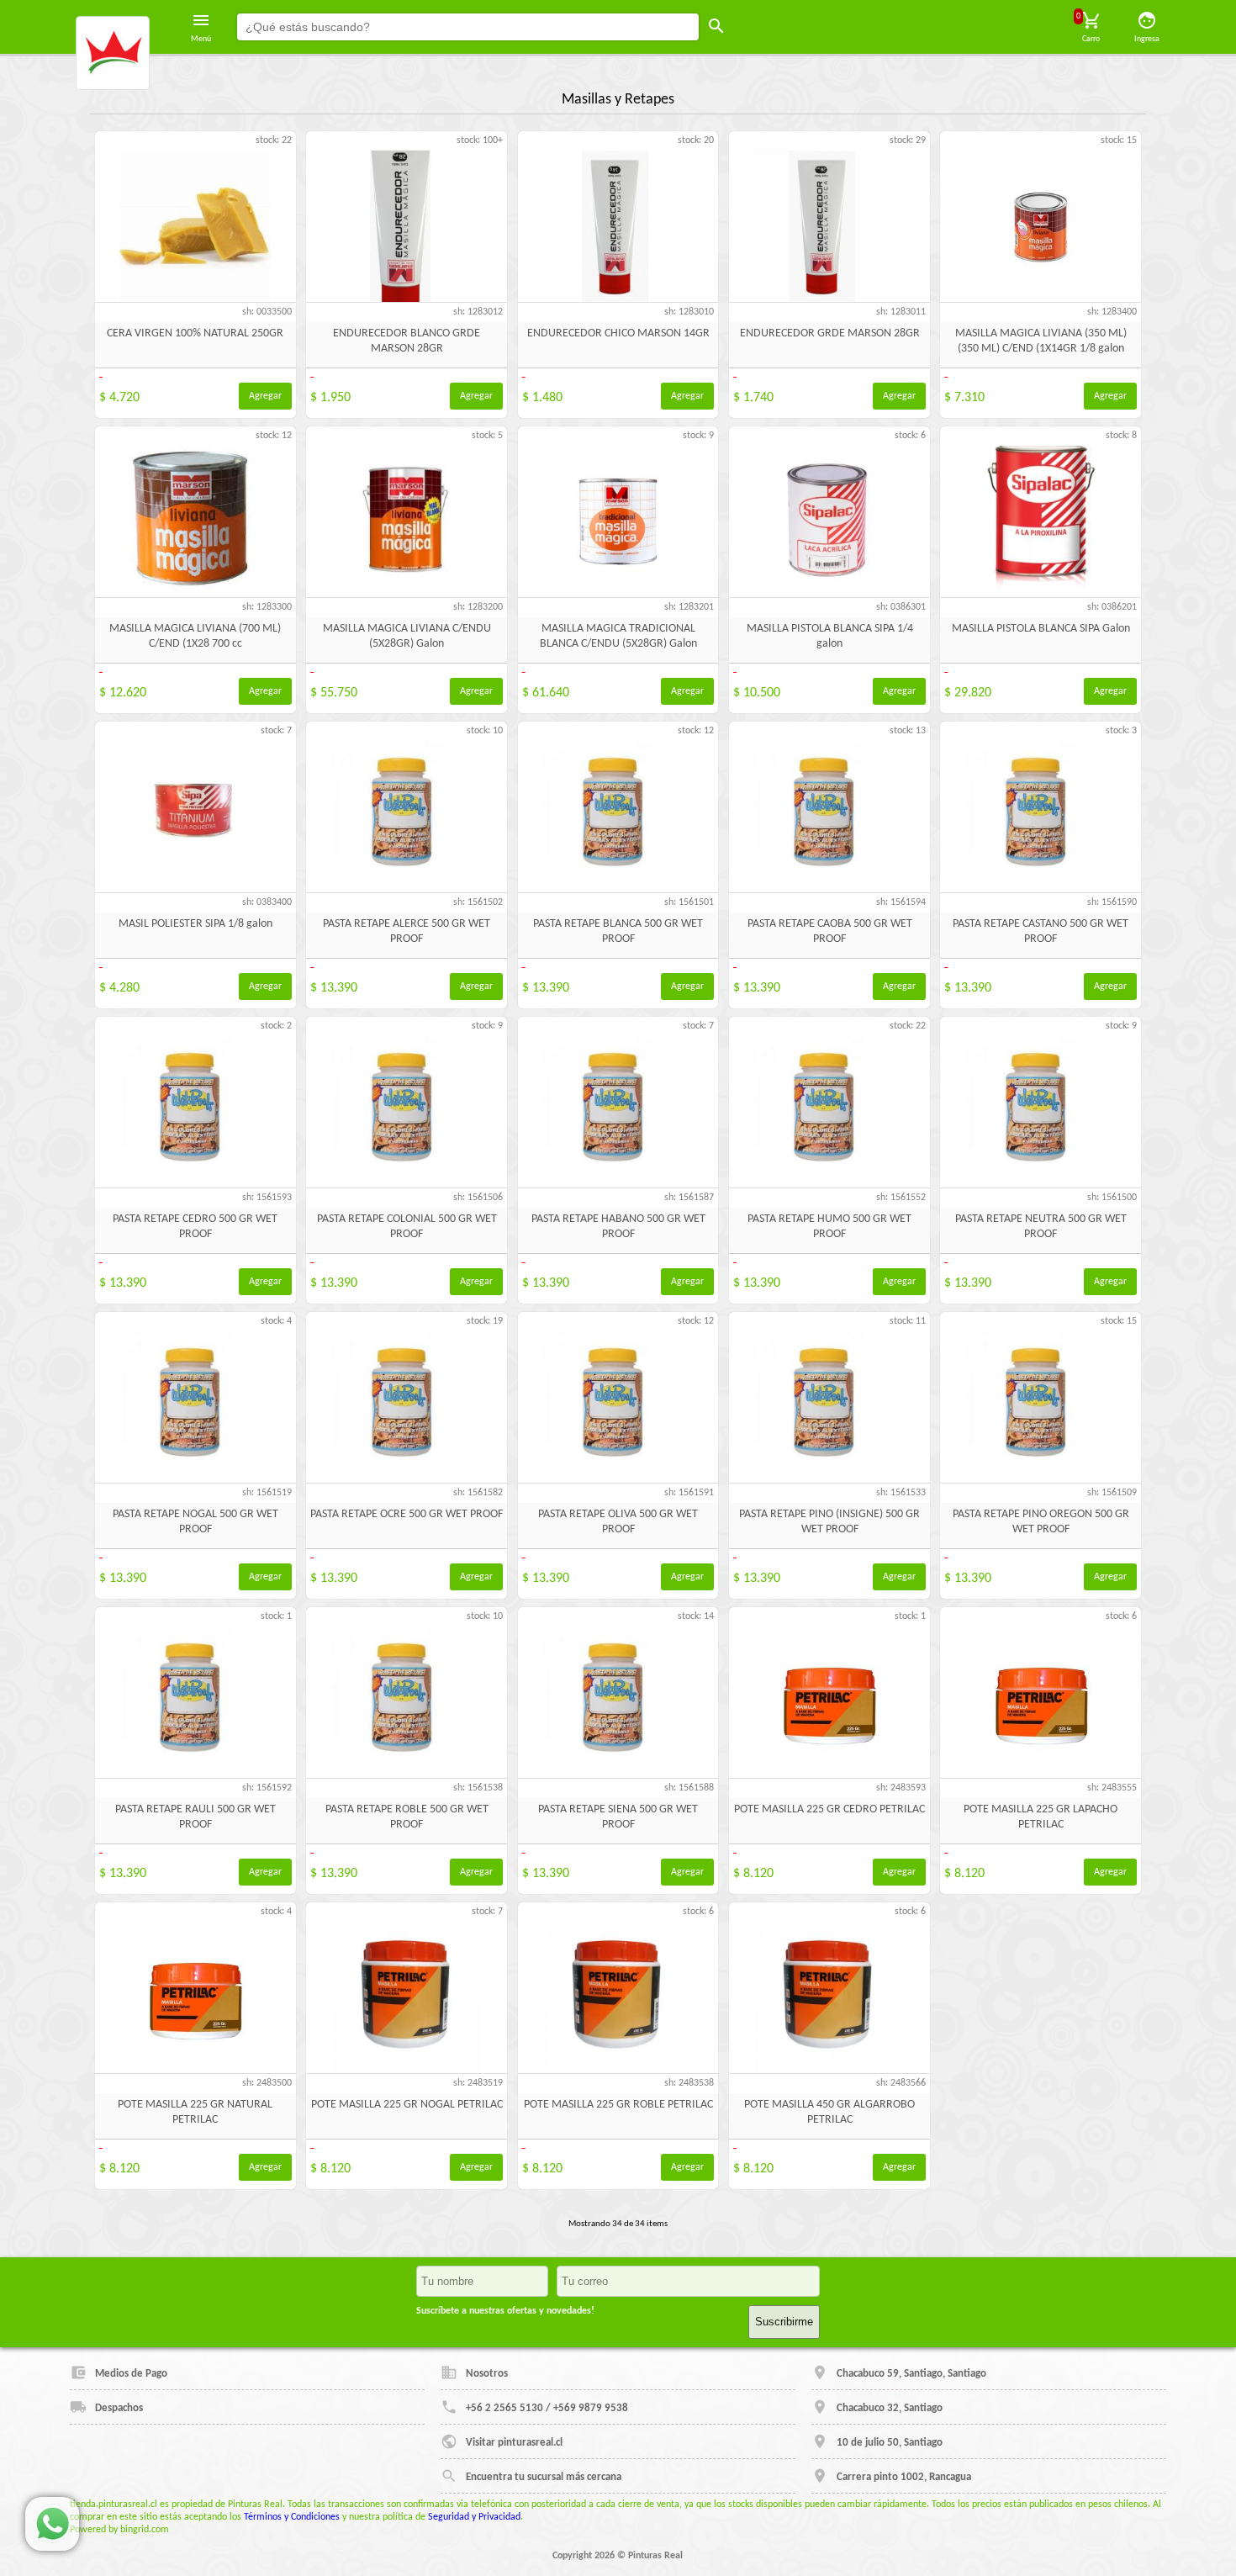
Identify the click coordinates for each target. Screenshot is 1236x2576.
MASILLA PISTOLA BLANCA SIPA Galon (1041, 629)
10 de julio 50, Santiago (890, 2443)
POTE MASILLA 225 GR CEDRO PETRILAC (829, 1809)
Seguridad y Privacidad (474, 2517)
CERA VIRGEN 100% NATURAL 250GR (195, 333)
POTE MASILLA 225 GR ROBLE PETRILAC (618, 2105)
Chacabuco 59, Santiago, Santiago (911, 2374)
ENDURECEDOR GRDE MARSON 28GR (830, 333)
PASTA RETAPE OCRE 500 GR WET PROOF (407, 1514)
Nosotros (487, 2374)
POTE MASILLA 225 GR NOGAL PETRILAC (407, 2105)
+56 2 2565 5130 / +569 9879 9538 (547, 2408)
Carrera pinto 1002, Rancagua (904, 2477)
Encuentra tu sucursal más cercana (544, 2477)
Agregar (265, 396)
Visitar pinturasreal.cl (514, 2443)
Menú (201, 39)
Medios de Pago (131, 2374)
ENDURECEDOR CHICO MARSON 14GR (618, 333)
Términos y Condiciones (292, 2517)
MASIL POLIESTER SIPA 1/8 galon (195, 924)
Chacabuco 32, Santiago (890, 2408)
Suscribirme (784, 2322)
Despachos (119, 2408)
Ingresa (1147, 39)
